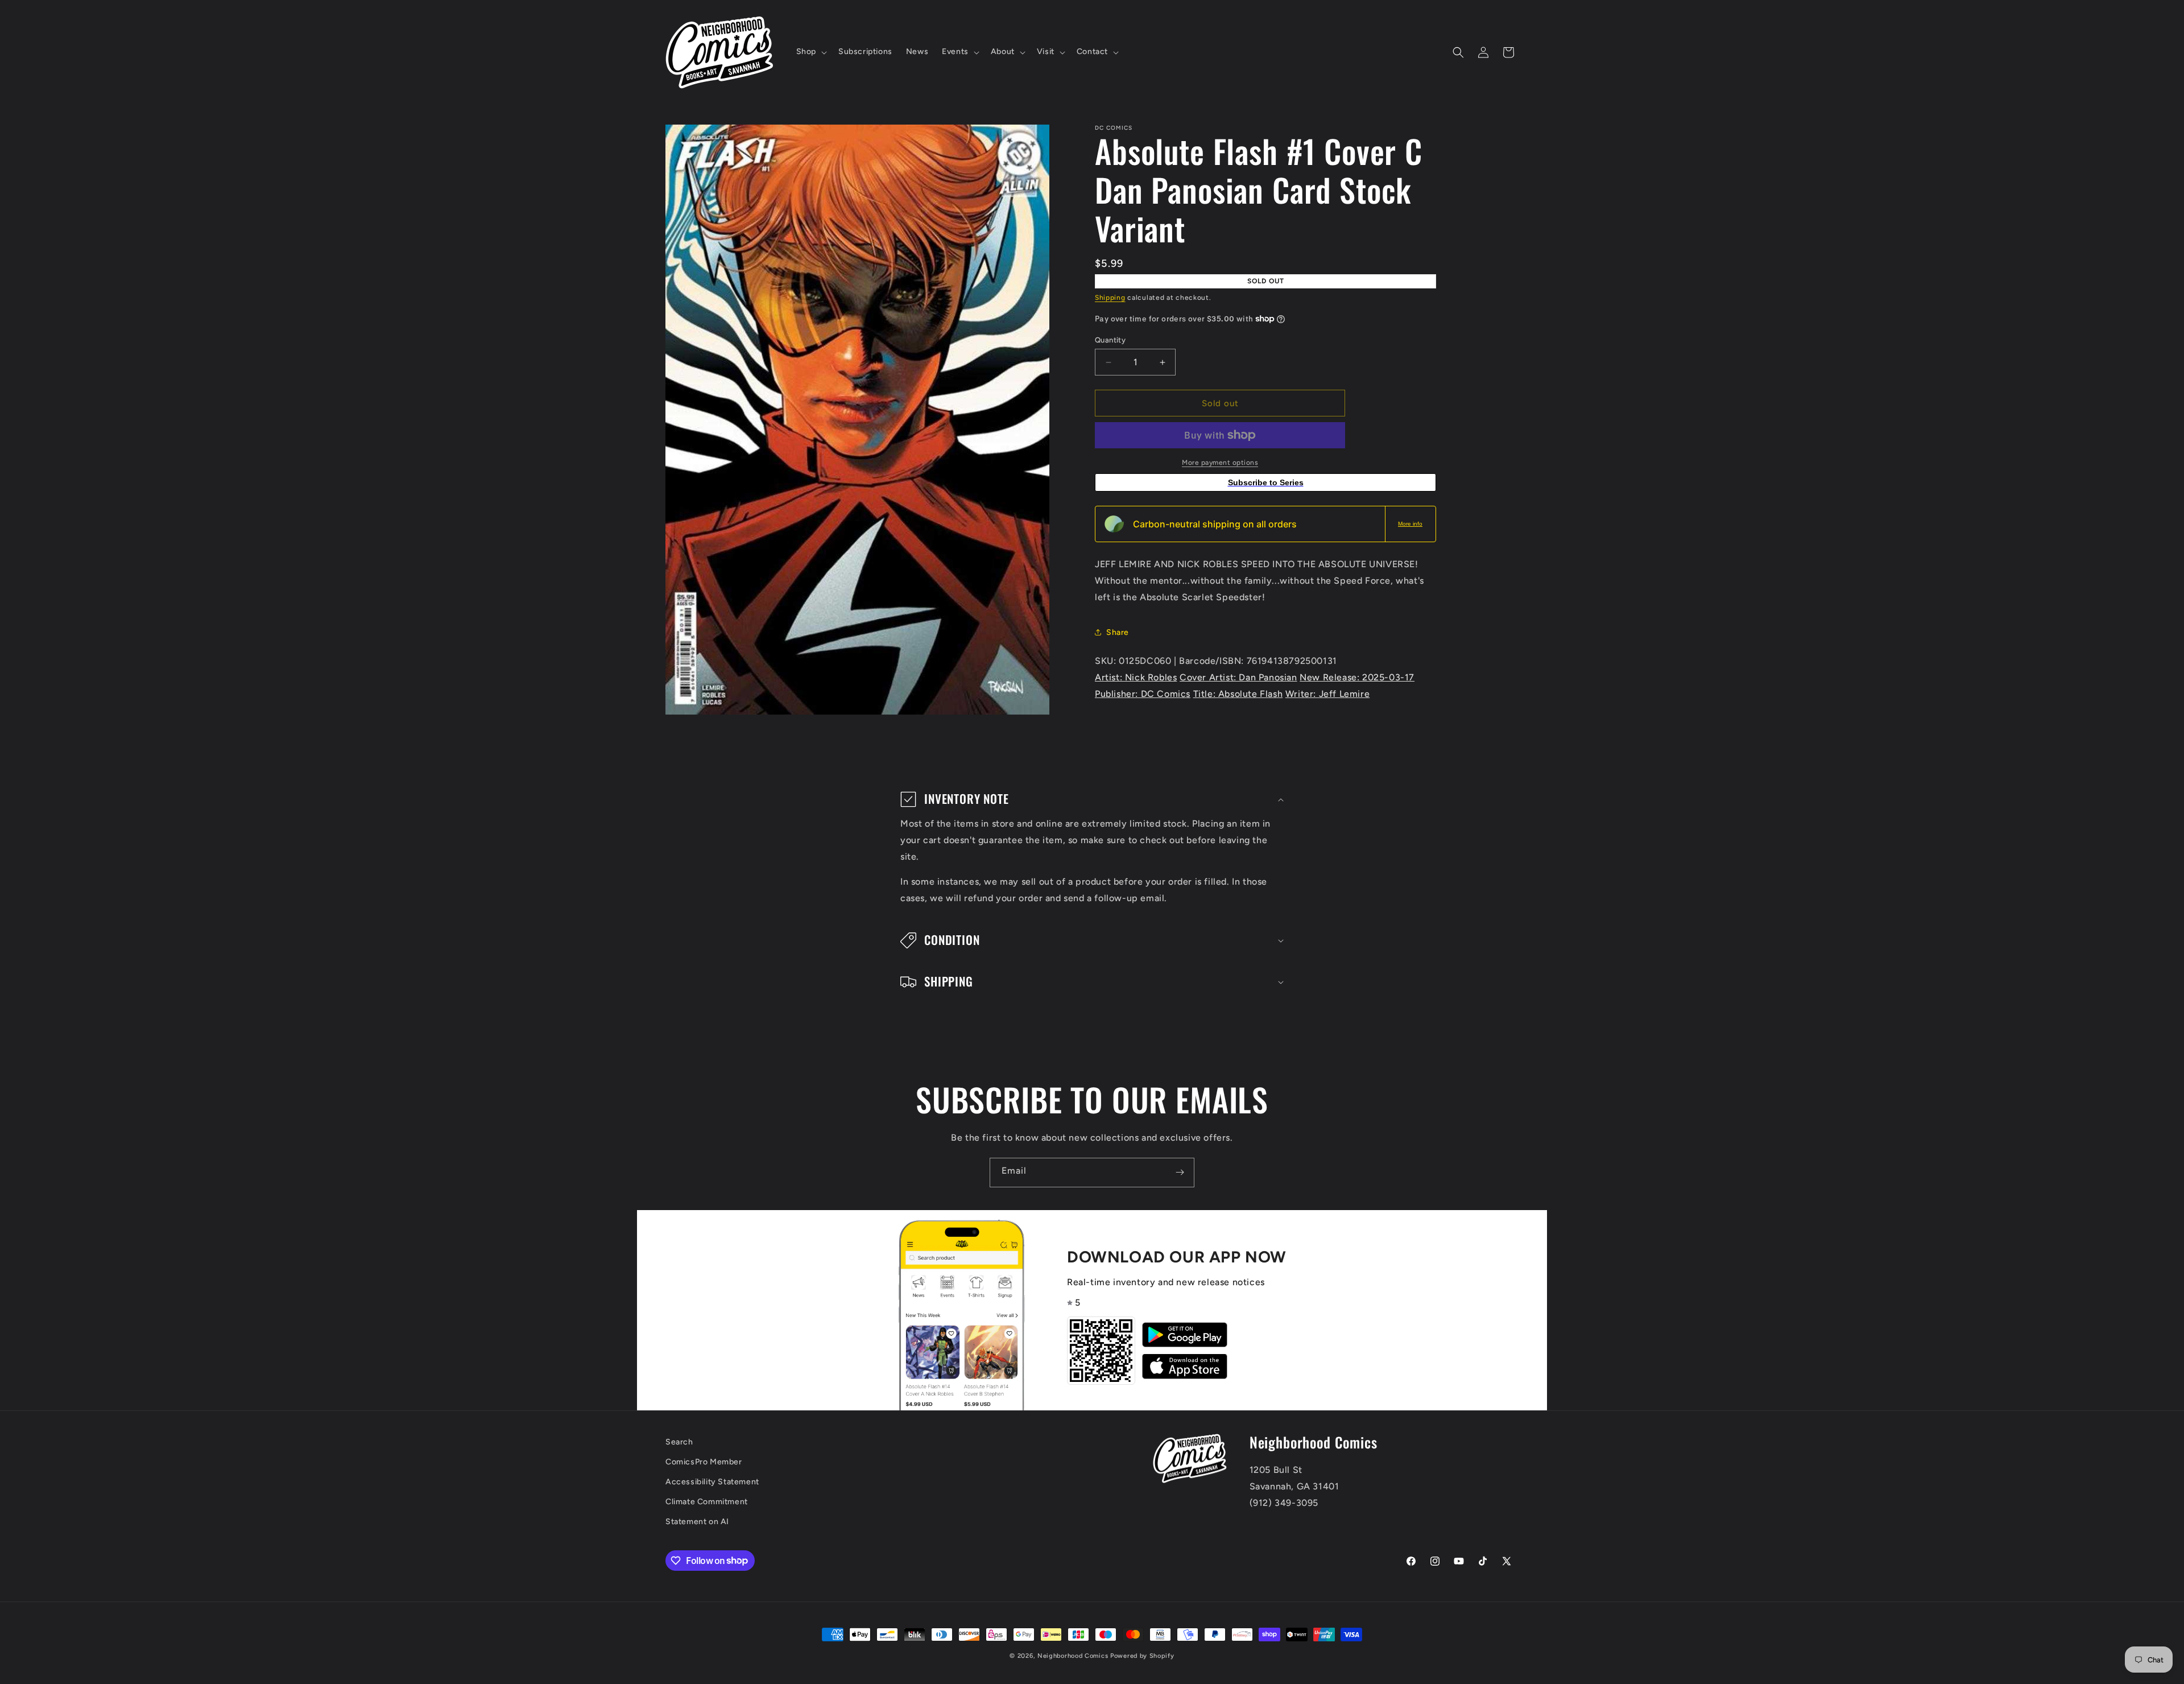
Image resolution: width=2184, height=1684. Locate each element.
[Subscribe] (1180, 1173)
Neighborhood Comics (1073, 1656)
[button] (810, 52)
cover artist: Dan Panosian (1238, 677)
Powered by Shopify (1142, 1656)
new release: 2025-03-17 (1357, 677)
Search (679, 1442)
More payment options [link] (1220, 463)
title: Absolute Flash (1238, 694)
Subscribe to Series (1266, 482)
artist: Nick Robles (1136, 677)
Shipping (1110, 298)
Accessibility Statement (712, 1482)
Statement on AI (697, 1522)
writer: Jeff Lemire (1327, 694)
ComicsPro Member (704, 1462)
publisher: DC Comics (1143, 694)
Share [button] (1118, 632)
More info (1410, 524)
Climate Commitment (707, 1502)
